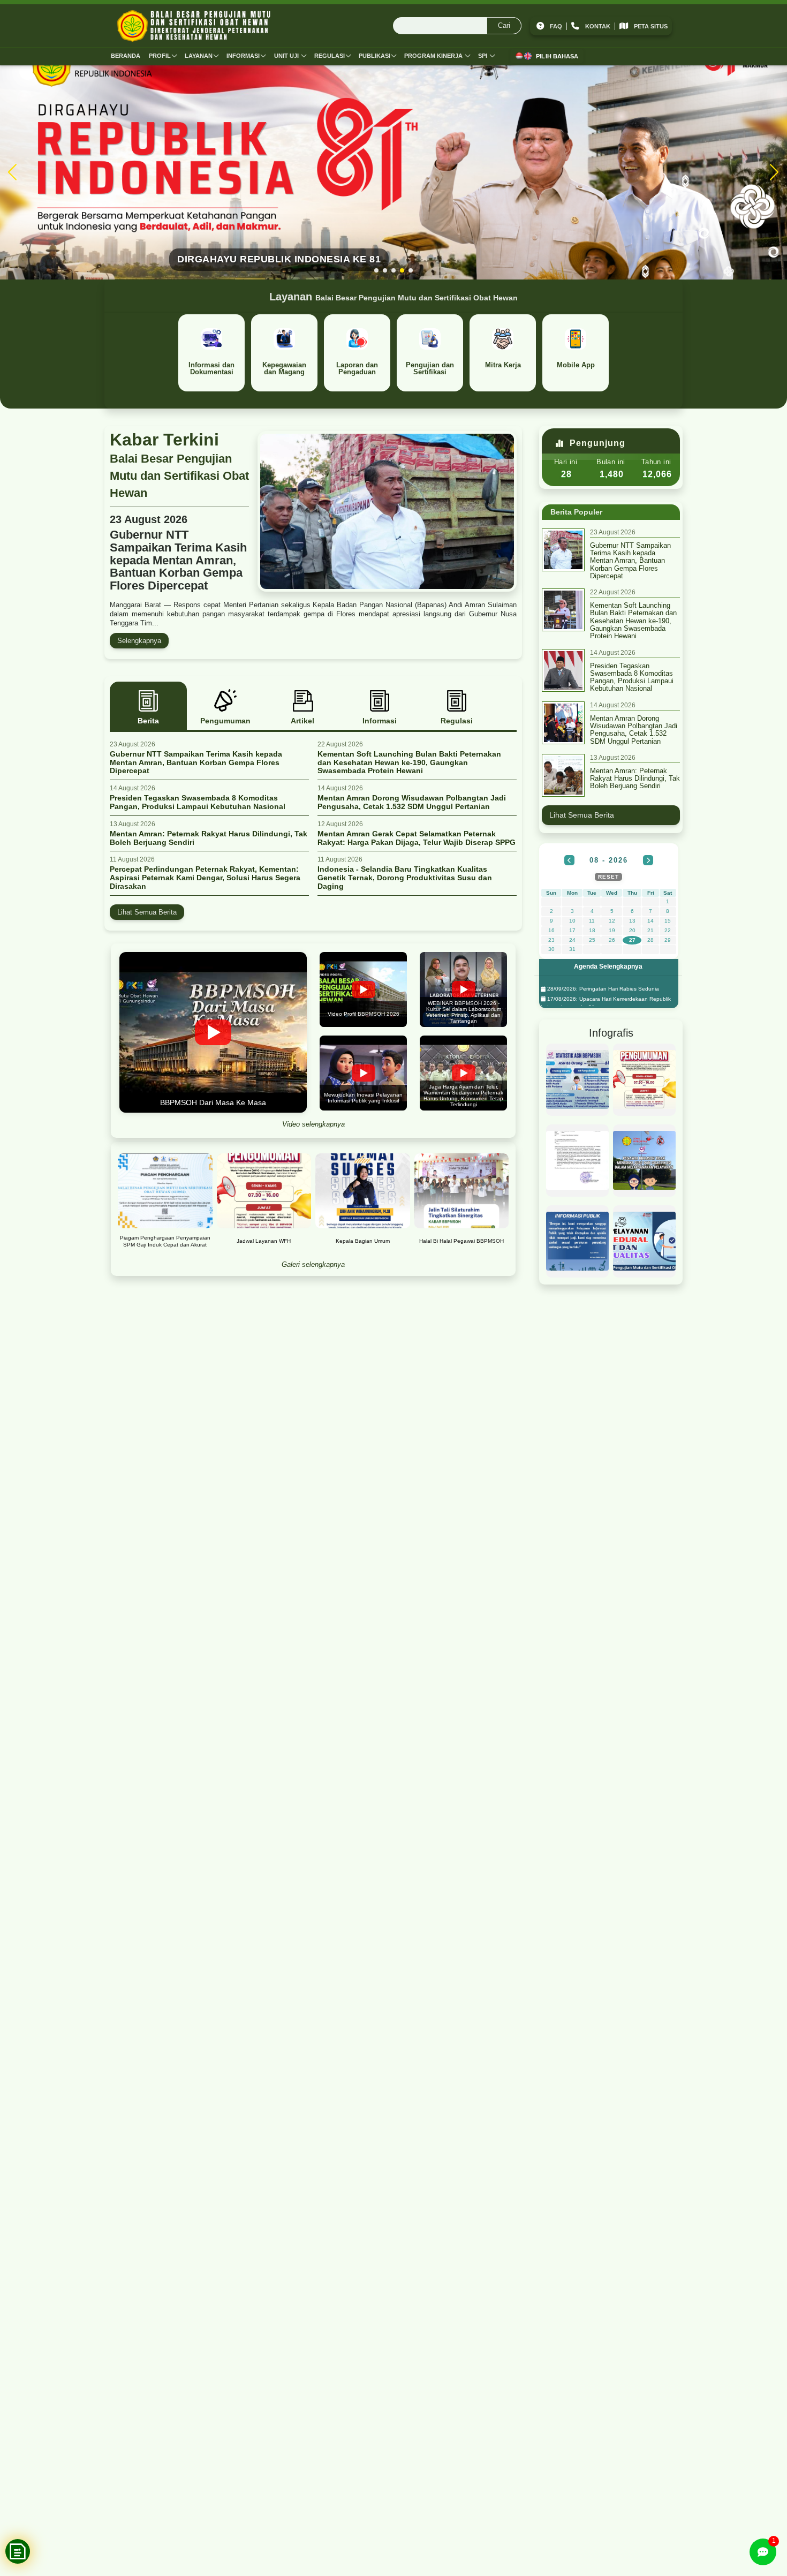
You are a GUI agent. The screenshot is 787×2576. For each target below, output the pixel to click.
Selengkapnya (139, 641)
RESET (608, 877)
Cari (504, 25)
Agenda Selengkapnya (608, 966)
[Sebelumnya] (569, 860)
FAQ (556, 26)
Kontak (598, 26)
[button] (376, 270)
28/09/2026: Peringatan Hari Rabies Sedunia (602, 989)
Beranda (126, 56)
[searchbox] (457, 26)
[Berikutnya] (648, 860)
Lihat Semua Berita (147, 912)
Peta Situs (651, 26)
